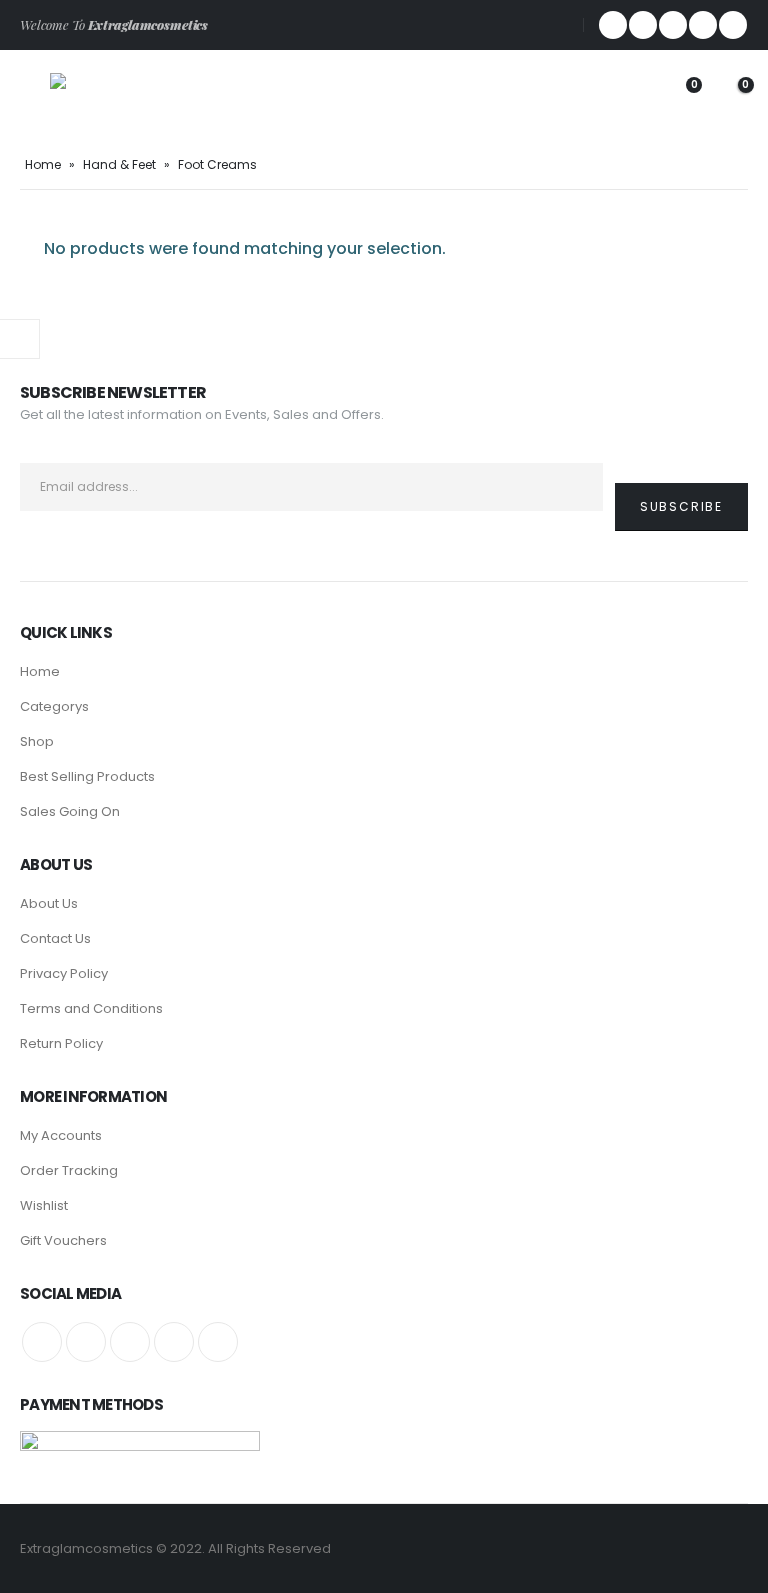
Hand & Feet (119, 164)
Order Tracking (69, 1170)
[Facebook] (613, 25)
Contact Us (55, 938)
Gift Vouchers (63, 1240)
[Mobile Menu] (35, 95)
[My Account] (629, 95)
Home (43, 164)
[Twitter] (643, 25)
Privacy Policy (64, 973)
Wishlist (44, 1205)
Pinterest (130, 1342)
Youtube (174, 1342)
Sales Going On (70, 811)
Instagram (218, 1342)
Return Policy (61, 1043)
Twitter (86, 1342)
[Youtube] (703, 25)
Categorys (54, 706)
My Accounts (61, 1135)
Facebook (42, 1342)
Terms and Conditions (91, 1008)
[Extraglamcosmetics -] (105, 95)
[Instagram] (733, 25)
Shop (37, 741)
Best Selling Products (87, 776)
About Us (49, 903)
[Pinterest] (673, 25)
